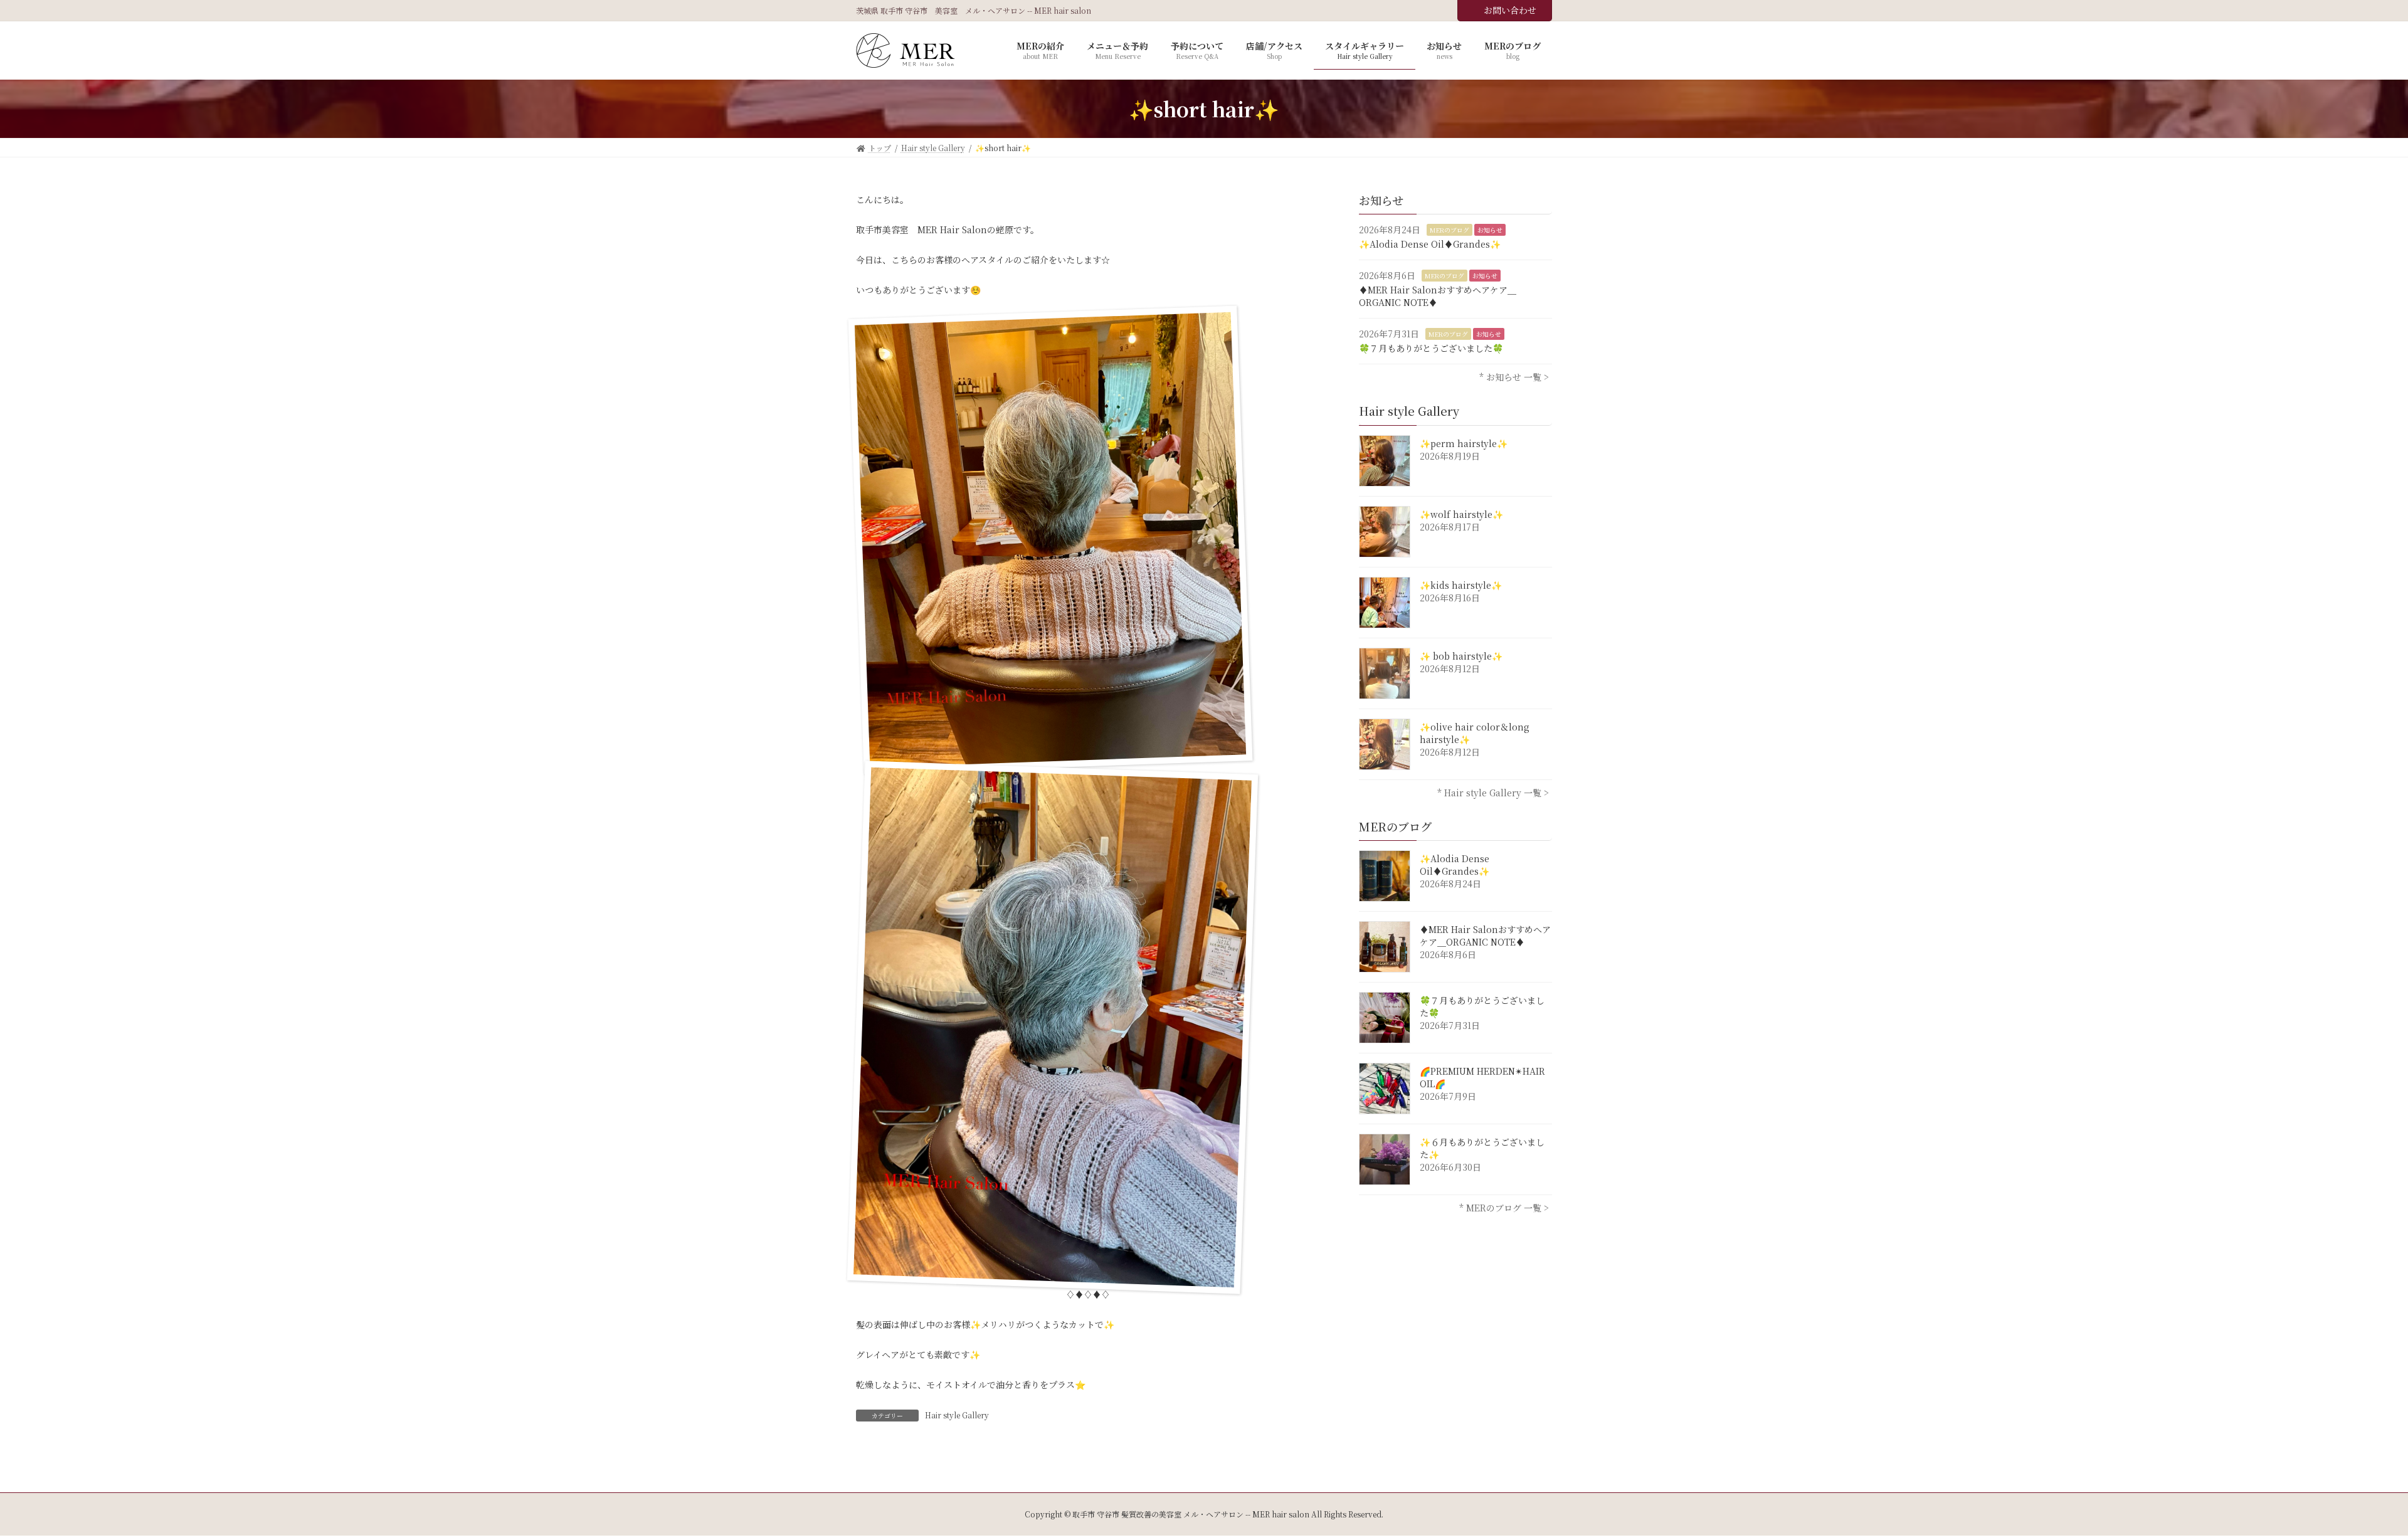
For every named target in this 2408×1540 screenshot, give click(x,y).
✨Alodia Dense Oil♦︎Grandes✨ (1430, 244)
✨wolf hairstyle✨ (1461, 514)
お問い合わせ (1510, 10)
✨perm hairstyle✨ (1464, 443)
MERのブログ (1450, 230)
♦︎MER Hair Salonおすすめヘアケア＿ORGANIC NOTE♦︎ (1438, 296)
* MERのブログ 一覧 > (1504, 1208)
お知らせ (1490, 230)
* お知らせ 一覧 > (1514, 377)
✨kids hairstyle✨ (1461, 585)
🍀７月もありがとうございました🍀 (1431, 348)
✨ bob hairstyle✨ (1461, 656)
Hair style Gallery (957, 1415)
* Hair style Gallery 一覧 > (1493, 793)
